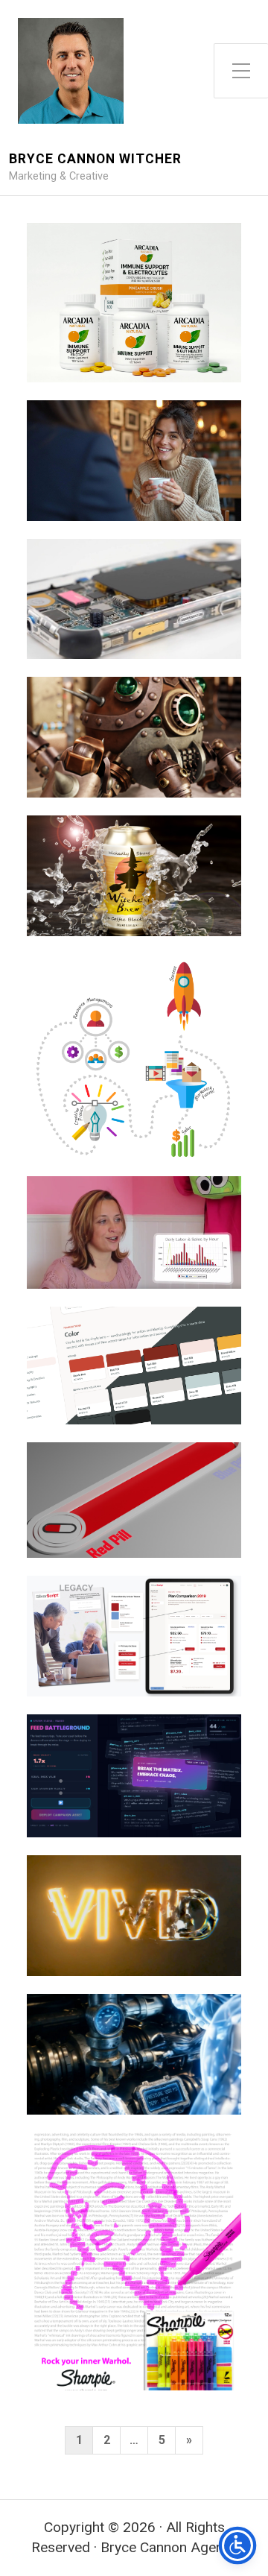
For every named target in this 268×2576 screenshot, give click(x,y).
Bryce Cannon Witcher (95, 159)
